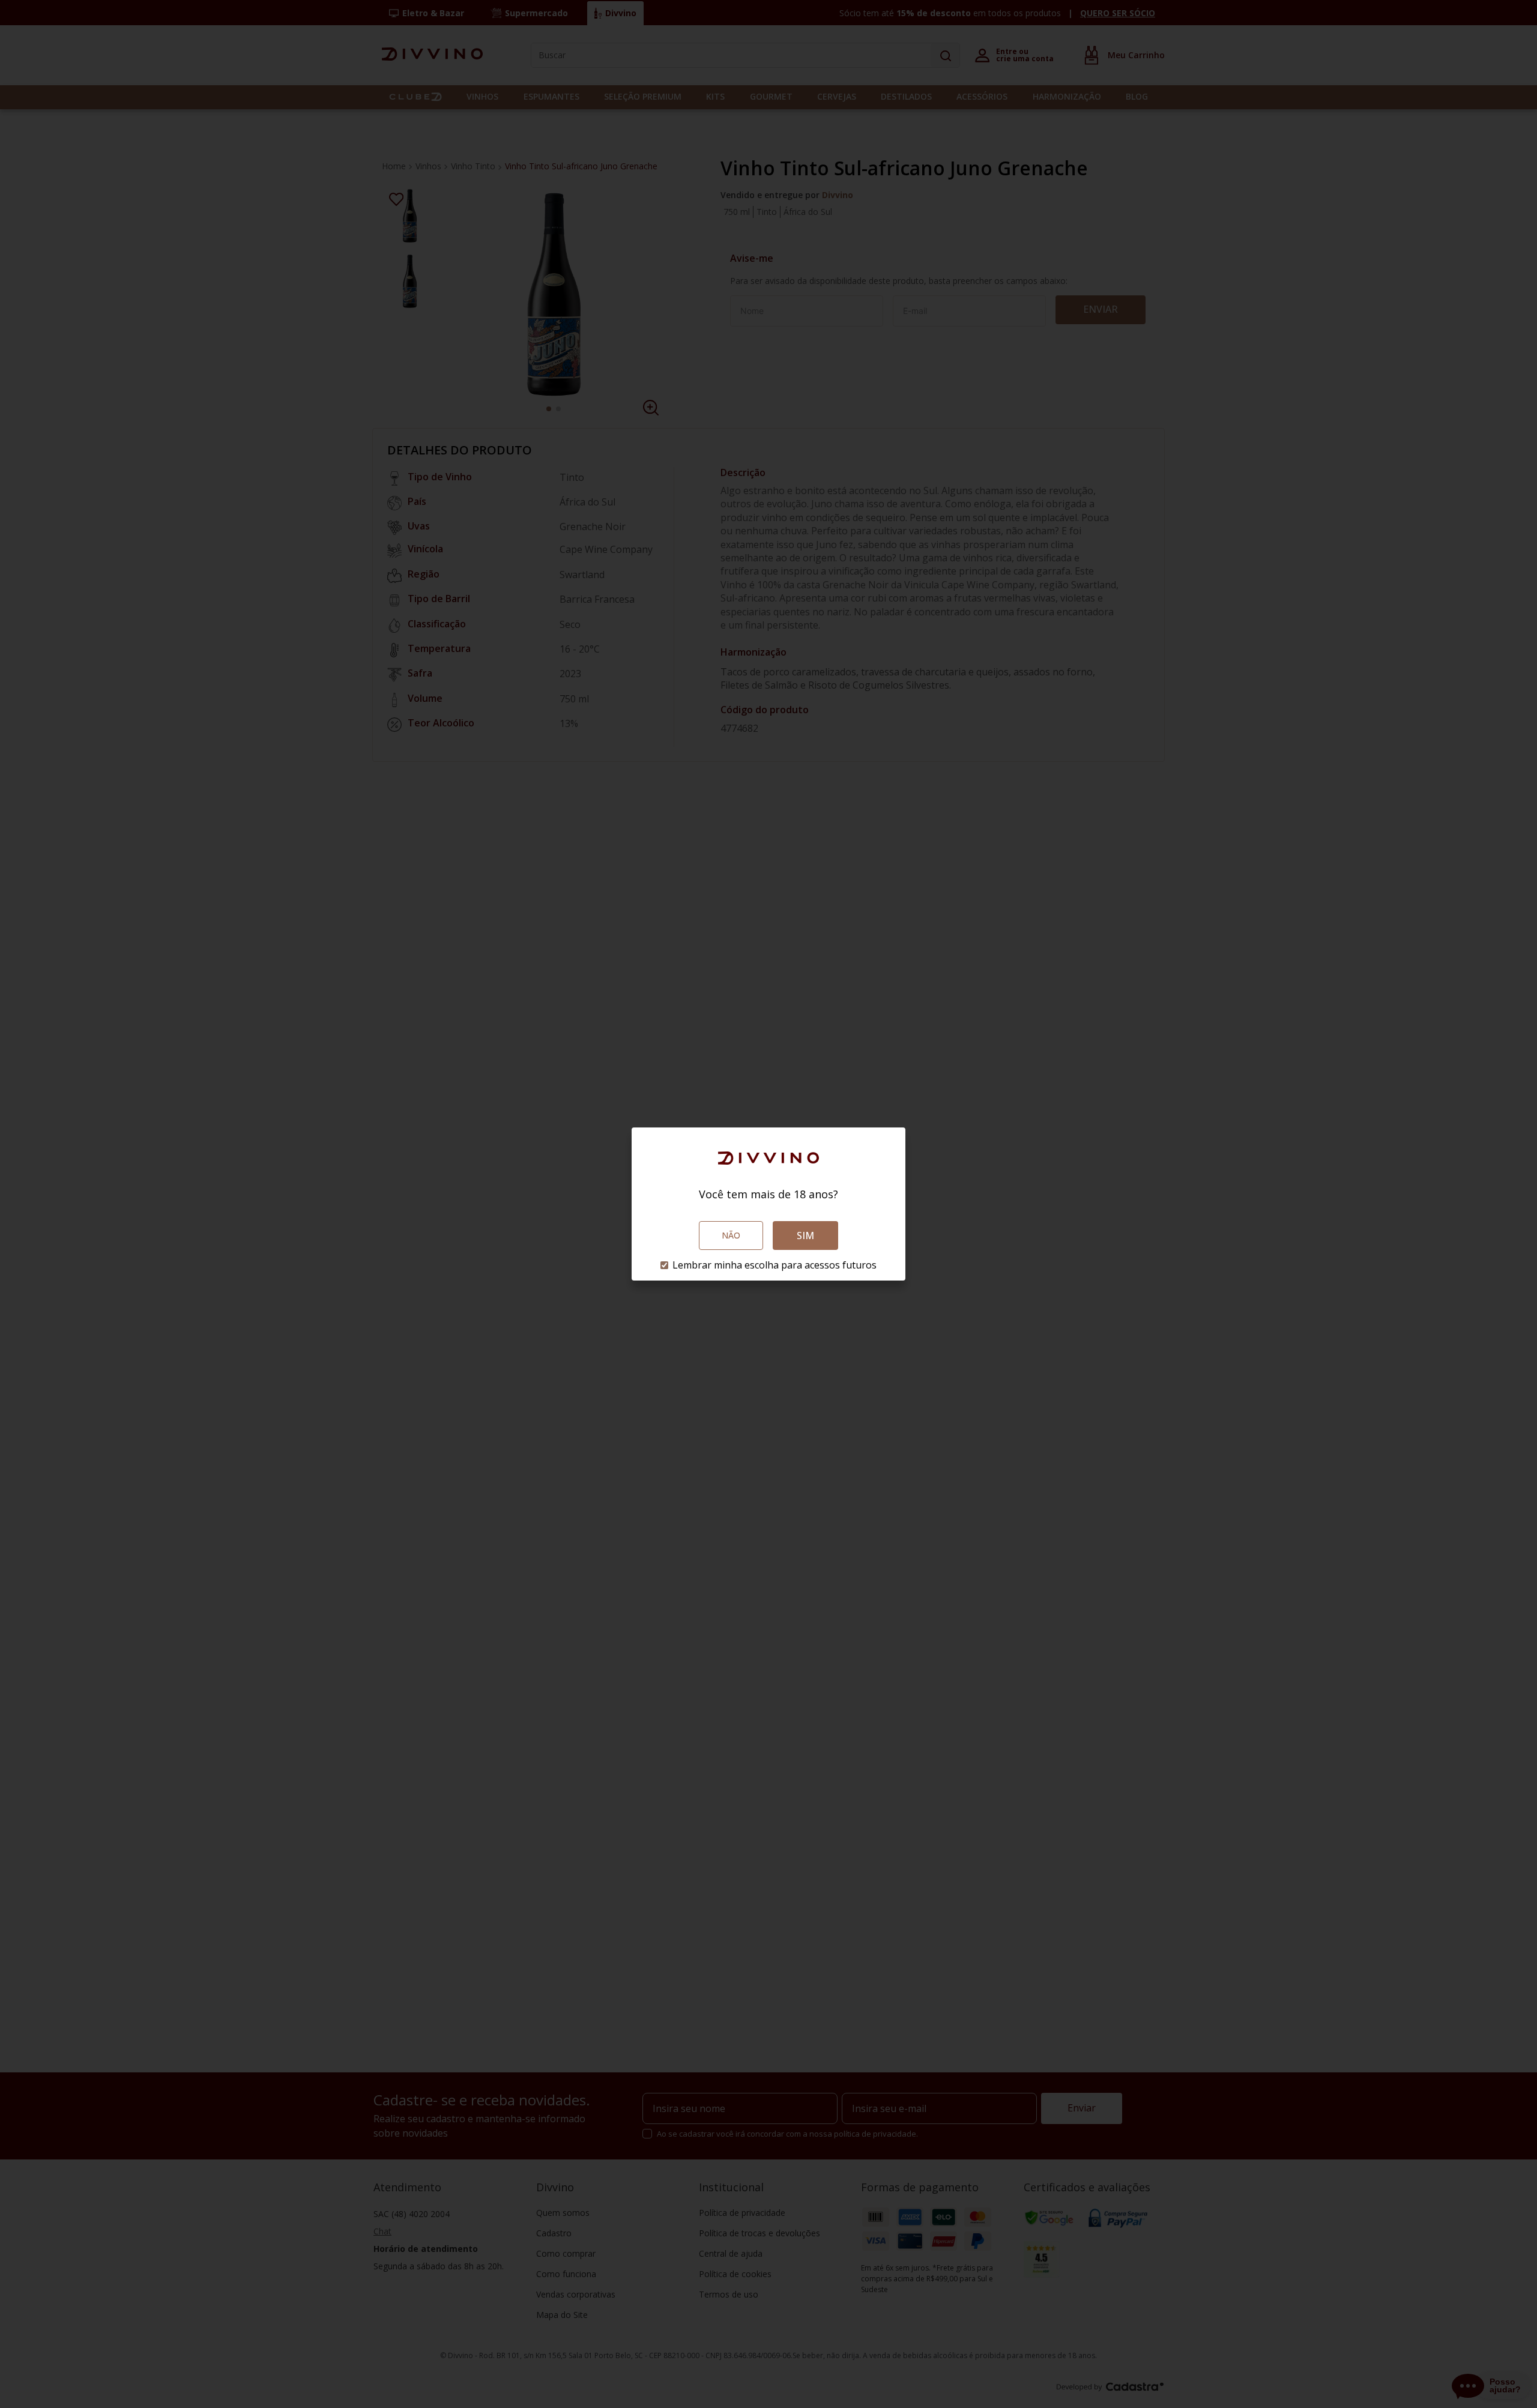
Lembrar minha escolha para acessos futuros (775, 1265)
